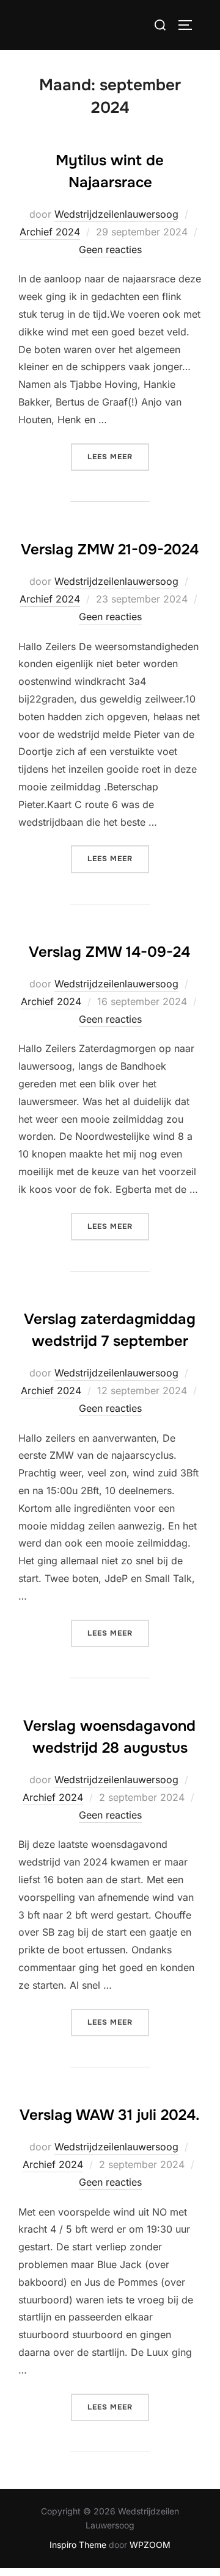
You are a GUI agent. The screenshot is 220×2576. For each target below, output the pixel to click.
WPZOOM (150, 2545)
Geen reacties (110, 249)
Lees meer (118, 456)
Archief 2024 (50, 232)
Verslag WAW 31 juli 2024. (110, 2115)
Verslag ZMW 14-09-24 (109, 952)
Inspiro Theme (78, 2545)
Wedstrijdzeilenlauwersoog (116, 214)
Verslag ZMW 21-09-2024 (110, 549)
